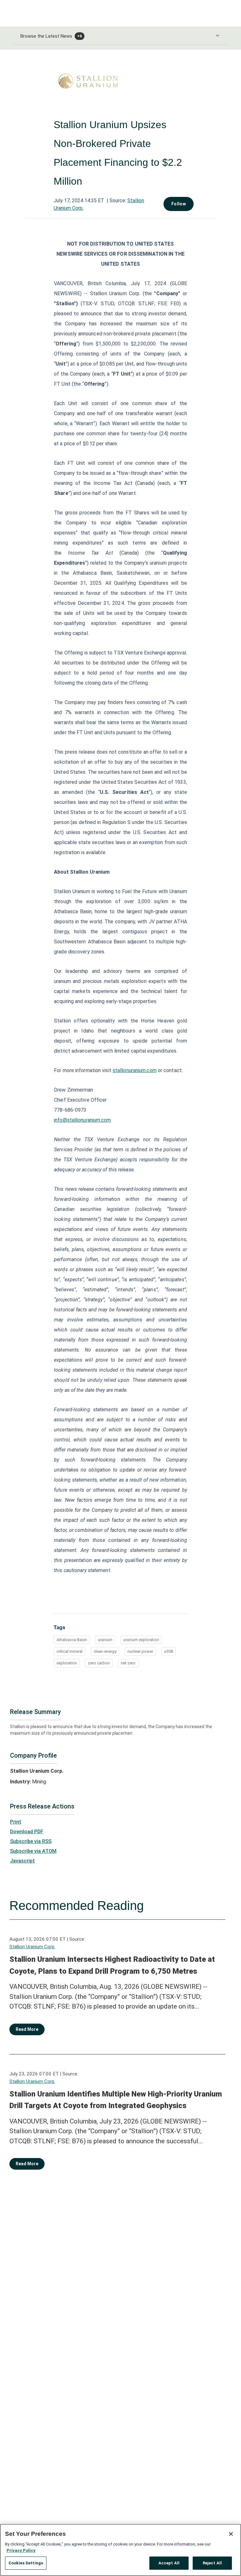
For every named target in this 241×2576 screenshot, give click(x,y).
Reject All (212, 2563)
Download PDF (27, 1832)
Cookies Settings (26, 2563)
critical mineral (70, 1651)
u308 (169, 1651)
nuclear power (140, 1651)
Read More (27, 2029)
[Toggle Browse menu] (217, 35)
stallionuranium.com (135, 1070)
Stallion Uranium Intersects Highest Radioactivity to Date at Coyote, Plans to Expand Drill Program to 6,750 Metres (112, 1965)
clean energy (105, 1651)
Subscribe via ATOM (33, 1851)
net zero (128, 1663)
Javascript (22, 1861)
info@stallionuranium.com (82, 1120)
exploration (67, 1663)
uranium (105, 1640)
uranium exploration (141, 1640)
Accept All (169, 2563)
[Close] (231, 2534)
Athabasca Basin (72, 1640)
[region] (120, 2550)
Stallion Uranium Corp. (32, 1947)
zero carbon (99, 1663)
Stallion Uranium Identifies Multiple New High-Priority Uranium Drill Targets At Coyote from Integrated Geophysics (116, 2100)
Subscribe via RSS (31, 1841)
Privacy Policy (21, 2550)
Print (16, 1822)
